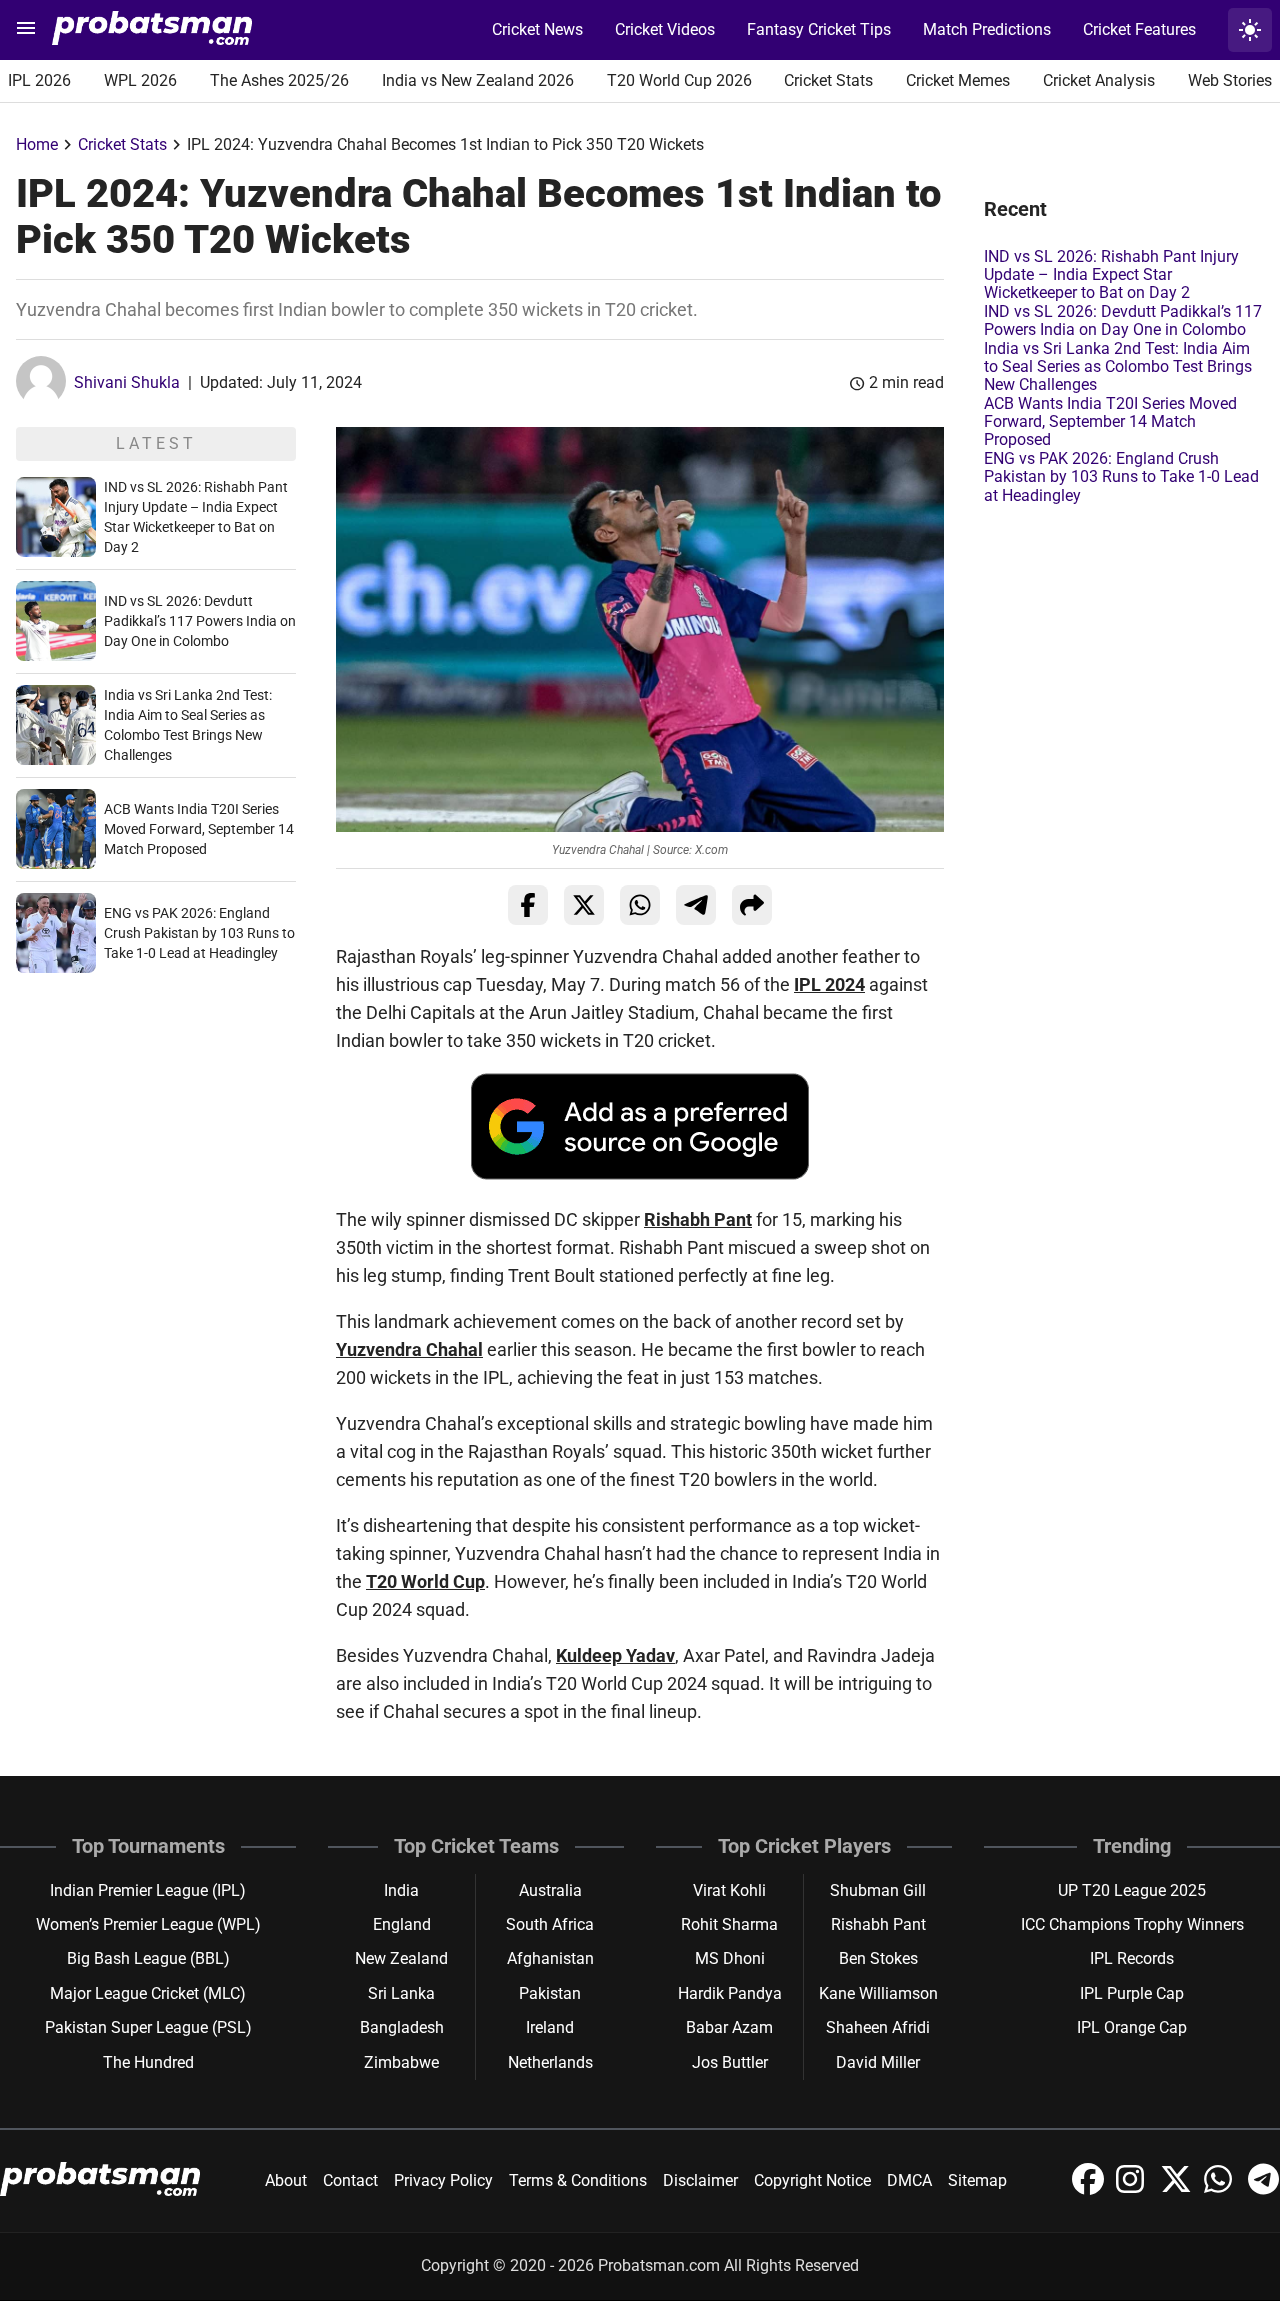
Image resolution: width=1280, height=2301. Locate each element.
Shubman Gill (878, 1890)
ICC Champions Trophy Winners (1132, 1924)
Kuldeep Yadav (615, 1655)
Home (37, 144)
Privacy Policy (443, 2180)
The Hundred (148, 2062)
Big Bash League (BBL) (148, 1958)
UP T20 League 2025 (1132, 1890)
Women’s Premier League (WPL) (148, 1924)
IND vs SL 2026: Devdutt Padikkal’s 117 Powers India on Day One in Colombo (200, 621)
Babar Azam (729, 2027)
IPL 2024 (829, 984)
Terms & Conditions (578, 2180)
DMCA (909, 2180)
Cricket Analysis (1099, 80)
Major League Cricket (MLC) (148, 1993)
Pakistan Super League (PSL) (148, 2027)
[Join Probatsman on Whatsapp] (1222, 2189)
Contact (350, 2180)
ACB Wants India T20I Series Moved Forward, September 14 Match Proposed (199, 829)
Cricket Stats (828, 80)
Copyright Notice (812, 2180)
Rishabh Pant (698, 1219)
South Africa (550, 1924)
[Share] (752, 905)
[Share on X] (584, 905)
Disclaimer (700, 2180)
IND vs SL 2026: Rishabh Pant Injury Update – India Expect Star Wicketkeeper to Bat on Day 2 (1111, 275)
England (402, 1924)
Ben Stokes (878, 1958)
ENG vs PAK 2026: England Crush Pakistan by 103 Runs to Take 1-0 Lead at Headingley (199, 933)
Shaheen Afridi (878, 2027)
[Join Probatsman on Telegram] (1264, 2189)
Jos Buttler (730, 2062)
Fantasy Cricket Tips (819, 29)
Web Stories (1230, 80)
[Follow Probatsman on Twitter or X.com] (1178, 2189)
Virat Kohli (729, 1890)
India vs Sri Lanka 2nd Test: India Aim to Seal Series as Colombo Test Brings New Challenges (1118, 367)
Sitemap (977, 2180)
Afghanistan (550, 1958)
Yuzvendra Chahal (409, 1349)
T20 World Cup (425, 1581)
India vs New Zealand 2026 (478, 80)
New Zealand (401, 1958)
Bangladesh (402, 2027)
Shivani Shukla (127, 382)
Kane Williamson (878, 1993)
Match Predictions (987, 29)
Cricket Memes (958, 80)
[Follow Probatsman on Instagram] (1134, 2189)
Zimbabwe (401, 2062)
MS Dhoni (730, 1958)
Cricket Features (1139, 29)
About (286, 2180)
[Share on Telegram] (696, 905)
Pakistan (550, 1993)
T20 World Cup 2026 (679, 80)
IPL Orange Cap (1132, 2027)
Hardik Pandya (730, 1993)
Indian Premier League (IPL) (148, 1890)
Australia (550, 1890)
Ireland (550, 2027)
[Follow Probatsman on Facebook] (1090, 2189)
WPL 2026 (140, 80)
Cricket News (537, 29)
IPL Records (1132, 1958)
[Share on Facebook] (528, 905)
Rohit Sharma (729, 1924)
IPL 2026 (39, 80)
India (401, 1890)
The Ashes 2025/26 (279, 80)
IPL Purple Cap (1132, 1993)
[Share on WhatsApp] (640, 905)
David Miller (878, 2062)
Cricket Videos (665, 29)
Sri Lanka (401, 1993)
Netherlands (550, 2062)
